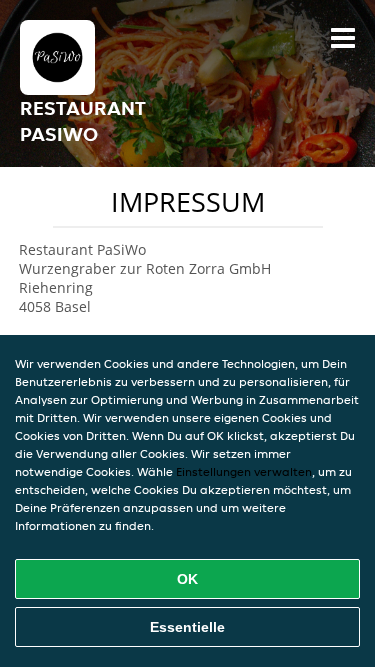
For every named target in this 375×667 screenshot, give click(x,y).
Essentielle (187, 627)
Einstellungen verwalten (244, 471)
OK (187, 579)
